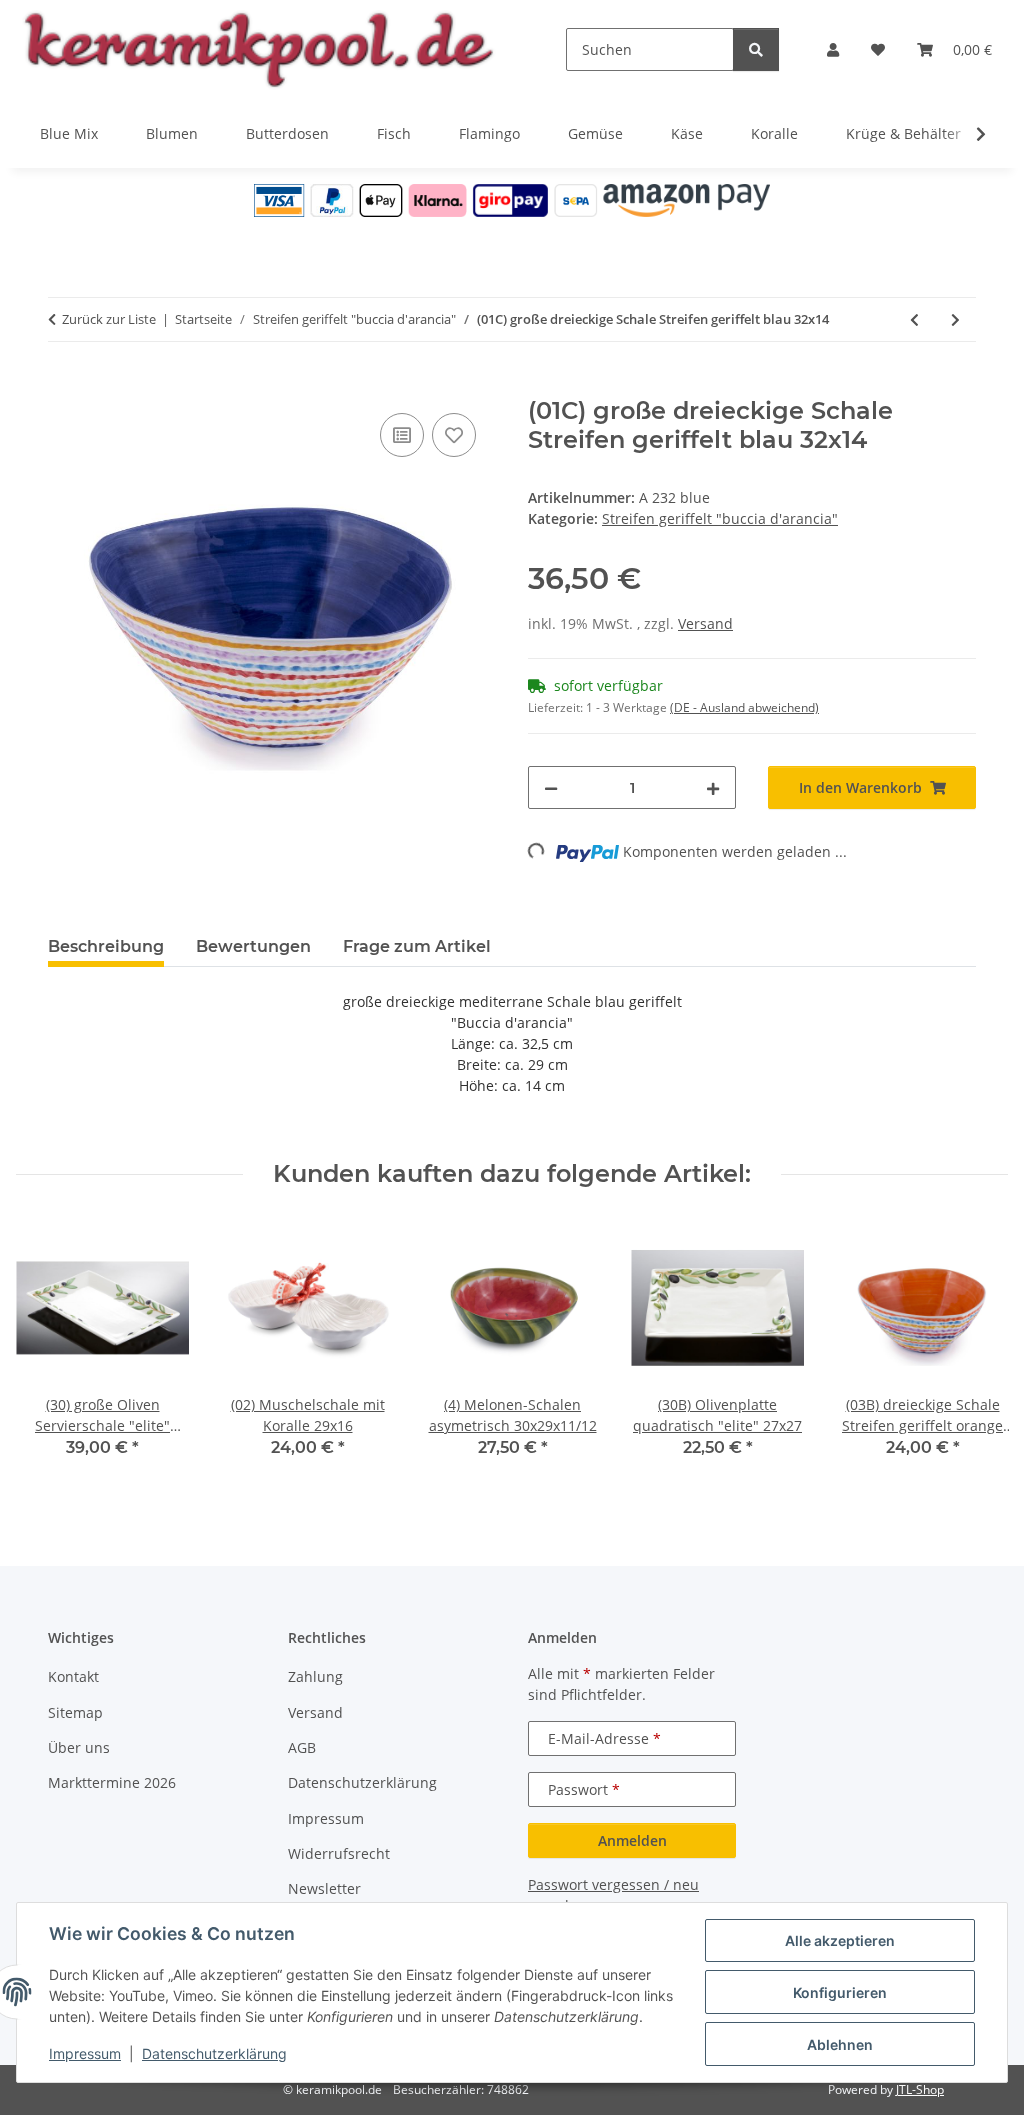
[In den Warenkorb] (64, 386)
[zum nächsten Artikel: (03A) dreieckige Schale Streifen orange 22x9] (955, 319)
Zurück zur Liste (109, 319)
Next (975, 1353)
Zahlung (315, 1676)
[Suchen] (756, 49)
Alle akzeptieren (840, 1940)
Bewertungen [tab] (253, 946)
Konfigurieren (840, 1992)
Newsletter (324, 1888)
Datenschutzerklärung (214, 2053)
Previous (49, 1353)
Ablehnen (840, 2044)
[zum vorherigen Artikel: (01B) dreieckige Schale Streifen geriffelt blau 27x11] (914, 319)
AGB (302, 1747)
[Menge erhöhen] (713, 787)
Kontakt (73, 1676)
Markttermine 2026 (112, 1782)
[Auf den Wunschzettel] (454, 435)
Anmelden (632, 1840)
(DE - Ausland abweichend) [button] (744, 707)
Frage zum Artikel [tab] (417, 946)
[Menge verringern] (551, 787)
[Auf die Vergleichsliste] (402, 435)
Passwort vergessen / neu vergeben (613, 1895)
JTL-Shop (920, 2089)
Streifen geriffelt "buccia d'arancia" (720, 518)
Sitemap (75, 1712)
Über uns (79, 1747)
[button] (833, 49)
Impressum (85, 2053)
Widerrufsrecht (339, 1853)
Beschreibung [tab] (106, 946)
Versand (705, 623)
